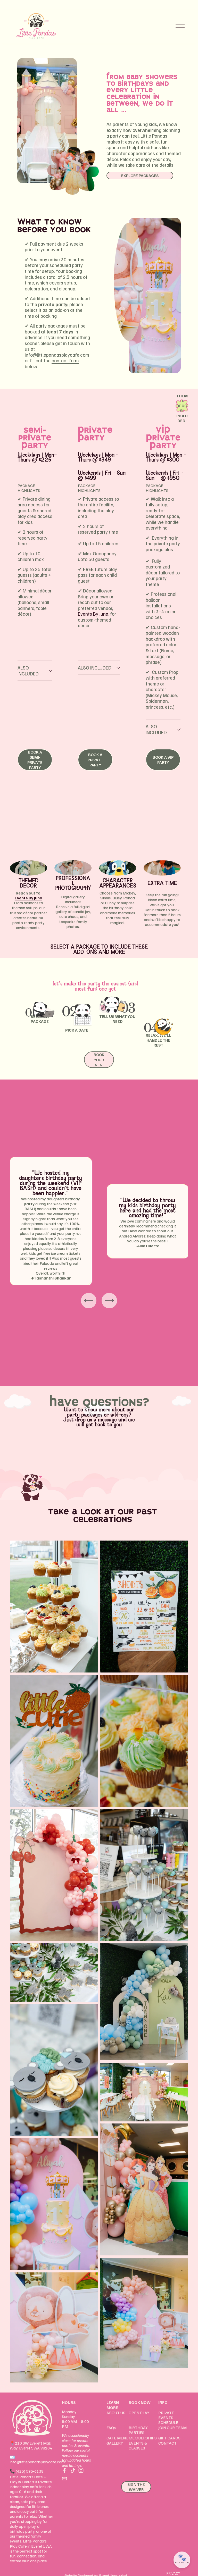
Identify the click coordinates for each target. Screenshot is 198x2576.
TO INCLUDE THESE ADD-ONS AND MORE (111, 949)
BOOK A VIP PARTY (163, 760)
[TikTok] (73, 2470)
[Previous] (89, 1301)
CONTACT (167, 2443)
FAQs (111, 2428)
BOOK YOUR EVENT (99, 1060)
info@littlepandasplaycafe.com (37, 2462)
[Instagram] (81, 2470)
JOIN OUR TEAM (172, 2428)
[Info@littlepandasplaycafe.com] (64, 2479)
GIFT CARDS (169, 2438)
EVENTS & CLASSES (138, 2446)
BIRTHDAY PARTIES (138, 2430)
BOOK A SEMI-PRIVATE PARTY (35, 760)
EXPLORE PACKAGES (140, 175)
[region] (99, 1221)
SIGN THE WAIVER (136, 2487)
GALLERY (115, 2443)
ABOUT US (116, 2413)
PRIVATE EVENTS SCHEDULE (168, 2418)
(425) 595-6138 (30, 2471)
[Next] (109, 1301)
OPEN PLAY (139, 2413)
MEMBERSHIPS (143, 2438)
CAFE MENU (117, 2438)
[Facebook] (64, 2470)
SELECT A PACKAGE (75, 947)
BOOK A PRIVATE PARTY (95, 760)
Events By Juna (93, 614)
